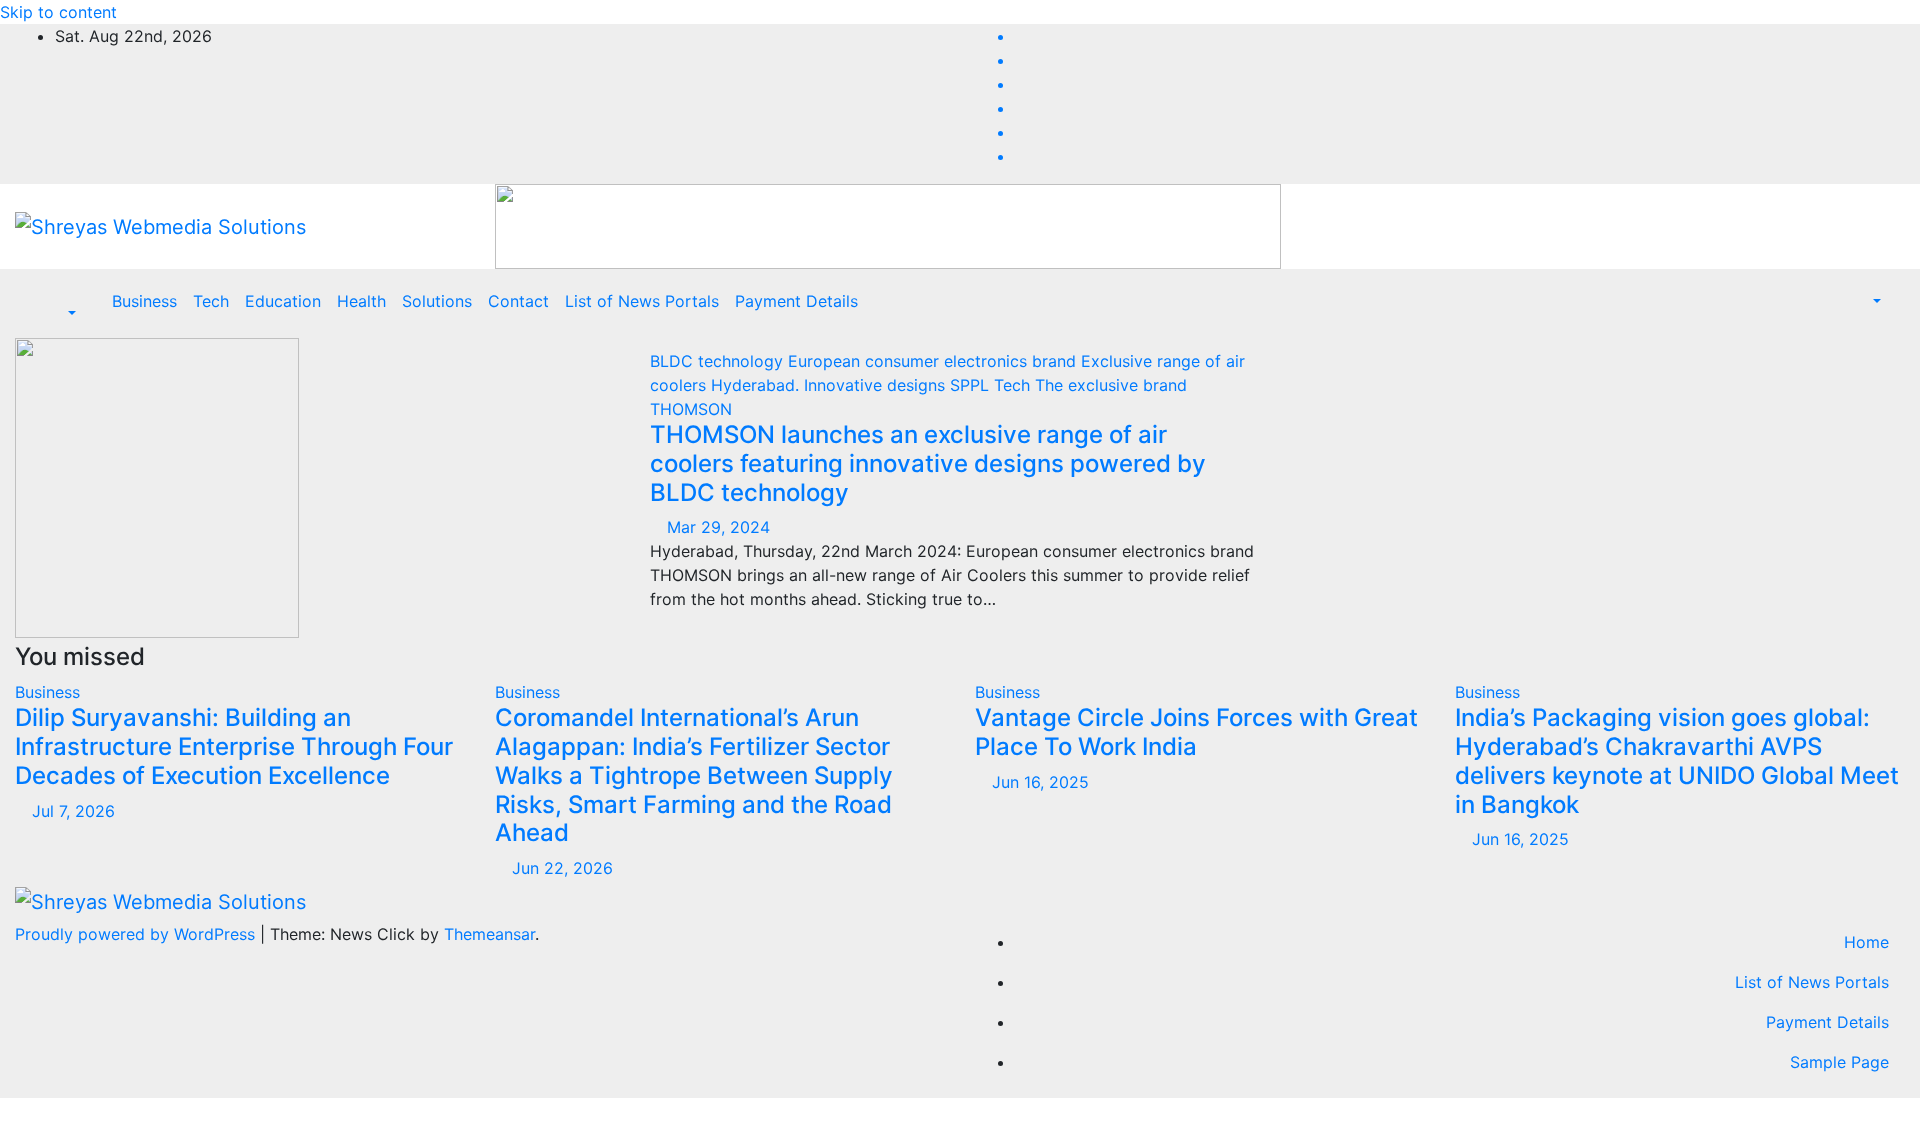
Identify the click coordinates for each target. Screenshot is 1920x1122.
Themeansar (489, 934)
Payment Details (796, 301)
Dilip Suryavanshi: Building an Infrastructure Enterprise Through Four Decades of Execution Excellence (234, 746)
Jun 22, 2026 (562, 868)
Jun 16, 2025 (1040, 782)
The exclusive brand (1111, 385)
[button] (61, 313)
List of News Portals (642, 301)
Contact (518, 301)
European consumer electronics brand (934, 361)
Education (283, 301)
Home (1866, 942)
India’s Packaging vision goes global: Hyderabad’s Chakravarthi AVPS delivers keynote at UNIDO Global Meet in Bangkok (1677, 760)
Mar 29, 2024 (718, 527)
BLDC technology (719, 361)
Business (144, 301)
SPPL (972, 385)
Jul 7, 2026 (73, 811)
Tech (211, 301)
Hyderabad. (757, 385)
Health (361, 301)
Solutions (437, 301)
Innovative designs (877, 385)
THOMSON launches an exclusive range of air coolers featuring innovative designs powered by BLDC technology (928, 463)
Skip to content (58, 12)
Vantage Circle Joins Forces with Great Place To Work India (1196, 732)
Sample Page (1839, 1062)
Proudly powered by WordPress (137, 934)
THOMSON (691, 409)
